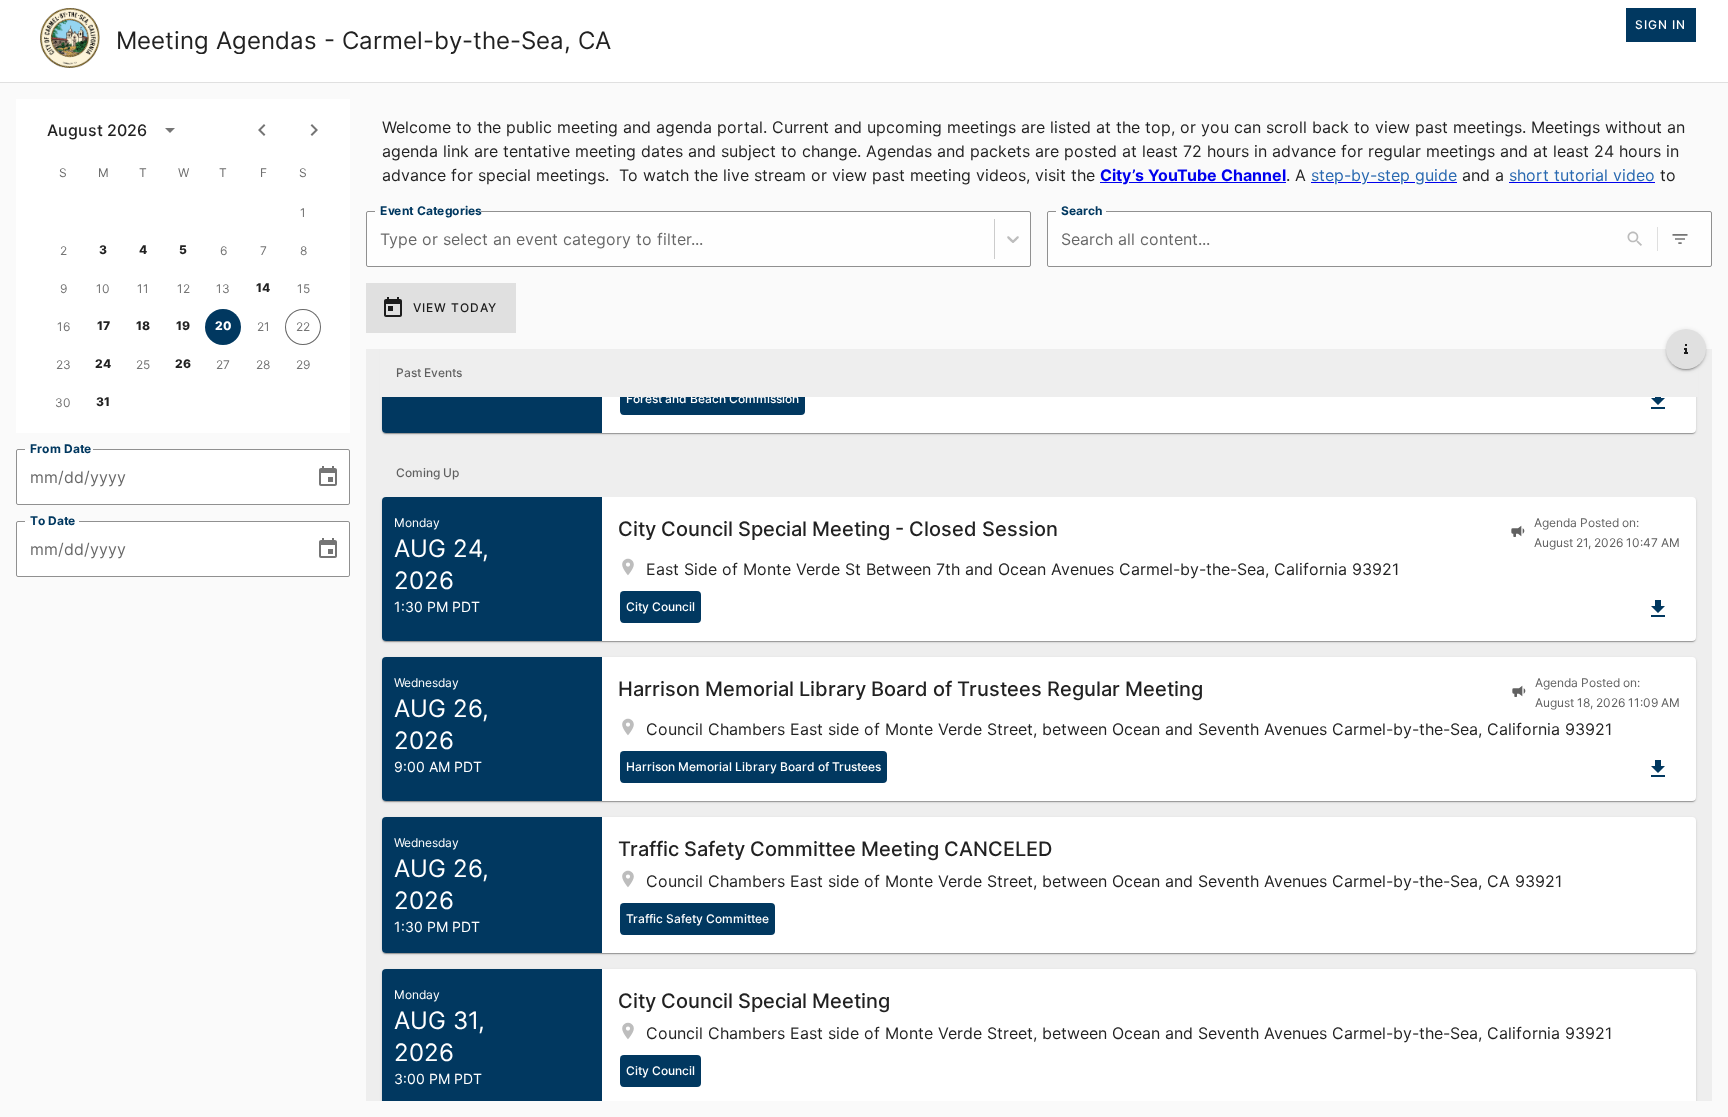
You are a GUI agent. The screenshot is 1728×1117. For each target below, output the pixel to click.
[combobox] (382, 239)
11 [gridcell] (143, 288)
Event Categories (431, 210)
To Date (53, 520)
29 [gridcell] (303, 364)
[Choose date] (328, 477)
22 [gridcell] (303, 326)
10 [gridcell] (103, 288)
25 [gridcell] (143, 364)
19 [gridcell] (183, 325)
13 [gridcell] (223, 288)
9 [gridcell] (63, 288)
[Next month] (314, 130)
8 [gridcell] (303, 250)
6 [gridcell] (223, 250)
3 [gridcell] (103, 249)
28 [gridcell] (263, 364)
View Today (455, 307)
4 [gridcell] (143, 249)
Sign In (1660, 24)
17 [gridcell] (103, 325)
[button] (1039, 569)
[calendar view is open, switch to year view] (170, 130)
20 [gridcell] (223, 325)
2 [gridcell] (63, 250)
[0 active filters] (1680, 239)
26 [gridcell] (183, 363)
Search (1081, 210)
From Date (61, 448)
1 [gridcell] (303, 212)
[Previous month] (262, 130)
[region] (1039, 147)
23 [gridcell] (63, 364)
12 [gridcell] (183, 288)
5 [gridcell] (183, 249)
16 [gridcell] (63, 326)
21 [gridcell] (263, 326)
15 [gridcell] (303, 288)
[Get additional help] (1686, 349)
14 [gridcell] (263, 287)
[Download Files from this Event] (1658, 401)
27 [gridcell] (223, 364)
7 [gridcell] (263, 250)
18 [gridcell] (143, 325)
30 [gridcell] (63, 402)
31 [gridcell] (103, 401)
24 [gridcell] (103, 363)
